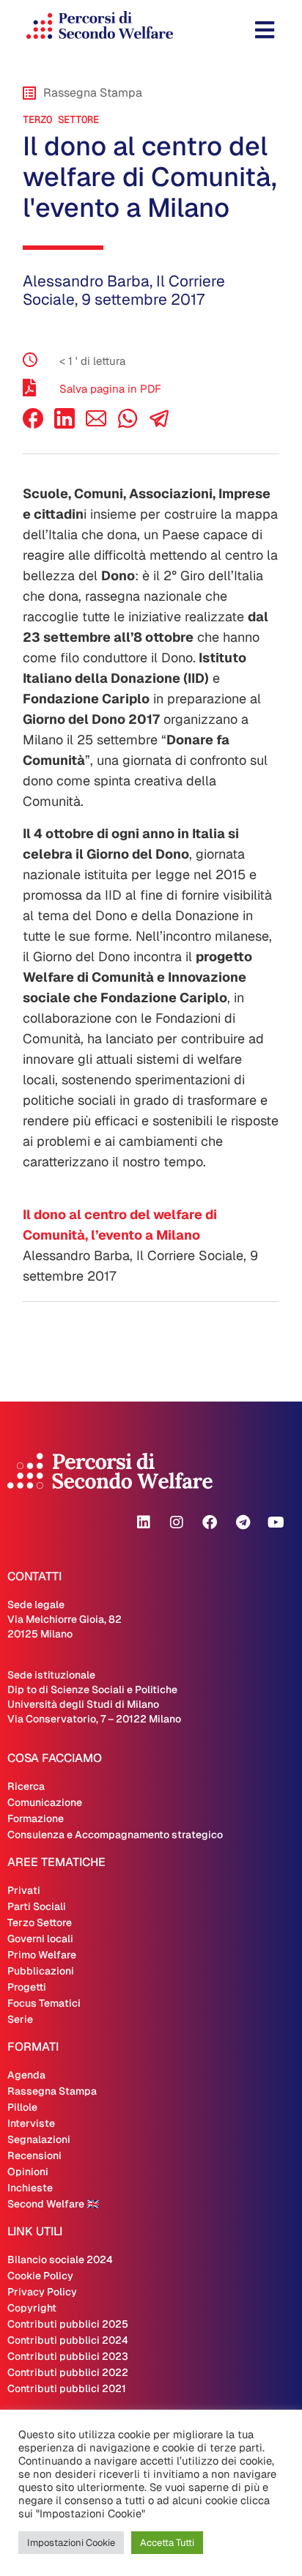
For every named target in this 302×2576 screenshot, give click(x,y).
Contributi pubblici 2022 (68, 2372)
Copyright (32, 2308)
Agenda (26, 2075)
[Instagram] (177, 1522)
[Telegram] (243, 1522)
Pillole (22, 2107)
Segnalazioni (39, 2139)
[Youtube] (276, 1522)
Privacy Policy (42, 2292)
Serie (20, 2019)
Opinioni (28, 2172)
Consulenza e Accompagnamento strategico (115, 1835)
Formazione (36, 1818)
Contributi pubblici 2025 (68, 2324)
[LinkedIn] (65, 425)
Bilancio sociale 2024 (60, 2259)
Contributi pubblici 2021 (67, 2388)
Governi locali (40, 1939)
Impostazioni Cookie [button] (71, 2543)
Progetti (27, 1987)
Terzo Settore (61, 119)
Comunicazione (45, 1802)
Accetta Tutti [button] (167, 2543)
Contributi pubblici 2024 (68, 2340)
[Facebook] (33, 425)
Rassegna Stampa (52, 2091)
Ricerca (26, 1786)
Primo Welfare (42, 1955)
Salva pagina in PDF (110, 389)
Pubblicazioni (41, 1971)
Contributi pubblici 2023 (68, 2356)
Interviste (31, 2123)
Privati (24, 1890)
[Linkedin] (144, 1522)
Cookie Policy (40, 2276)
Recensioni (34, 2155)
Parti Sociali (37, 1906)
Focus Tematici (44, 2003)
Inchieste (30, 2188)
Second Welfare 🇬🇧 (53, 2204)
